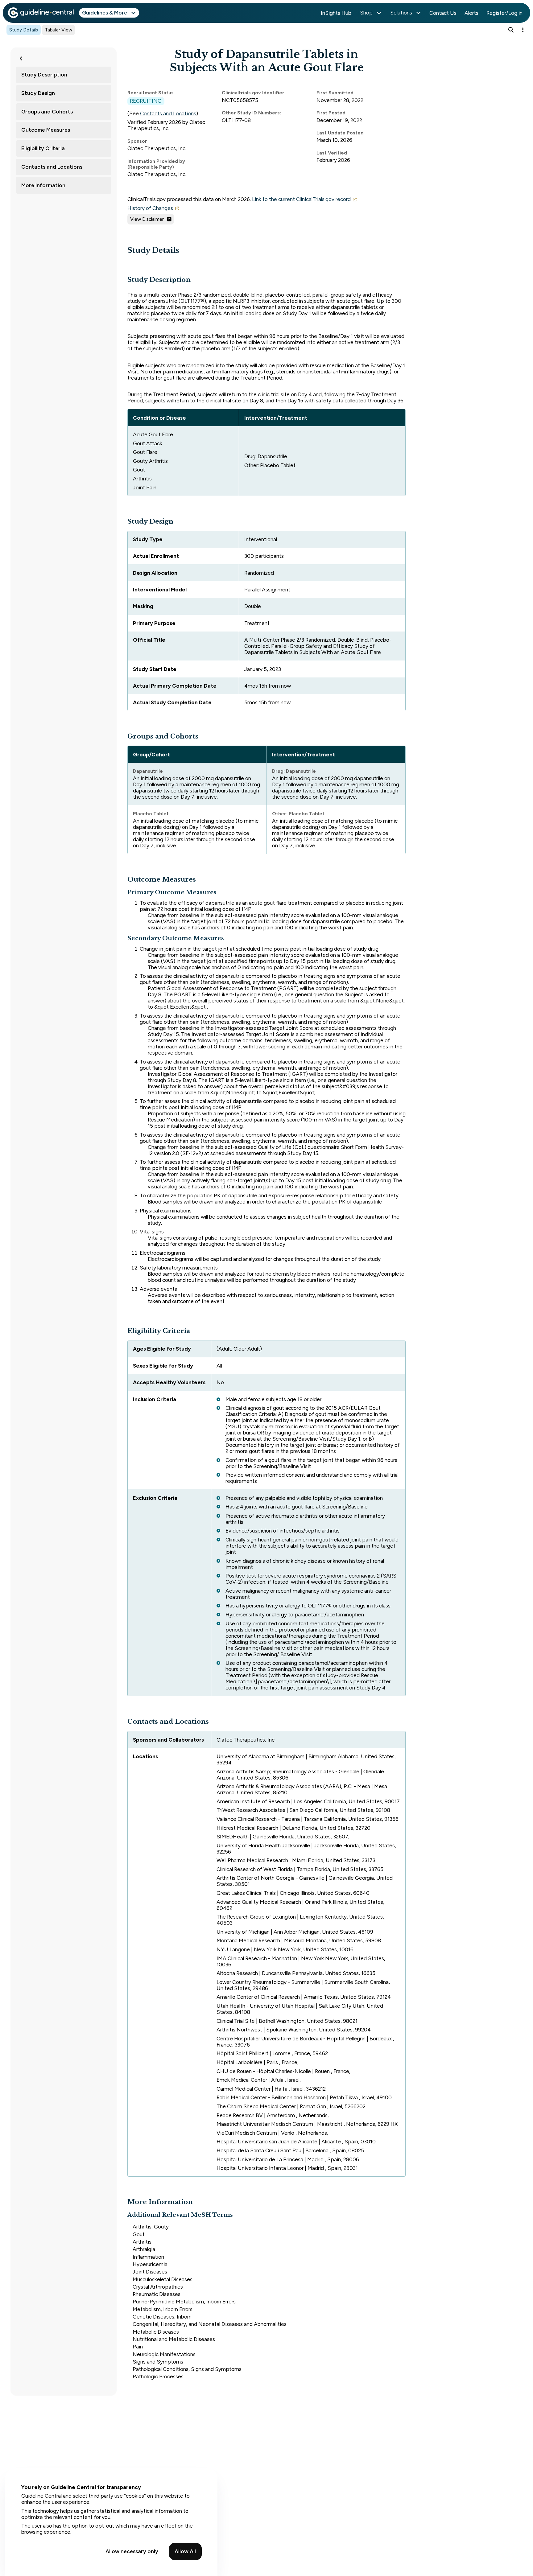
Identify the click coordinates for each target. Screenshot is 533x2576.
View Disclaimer (147, 219)
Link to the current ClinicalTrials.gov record (301, 199)
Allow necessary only (132, 2551)
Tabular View (58, 30)
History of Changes (150, 208)
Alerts (471, 13)
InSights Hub (336, 13)
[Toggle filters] (21, 58)
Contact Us (443, 13)
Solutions (401, 13)
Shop (366, 13)
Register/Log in (504, 13)
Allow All (185, 2551)
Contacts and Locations (168, 113)
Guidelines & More (105, 13)
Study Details (24, 30)
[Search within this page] (511, 30)
